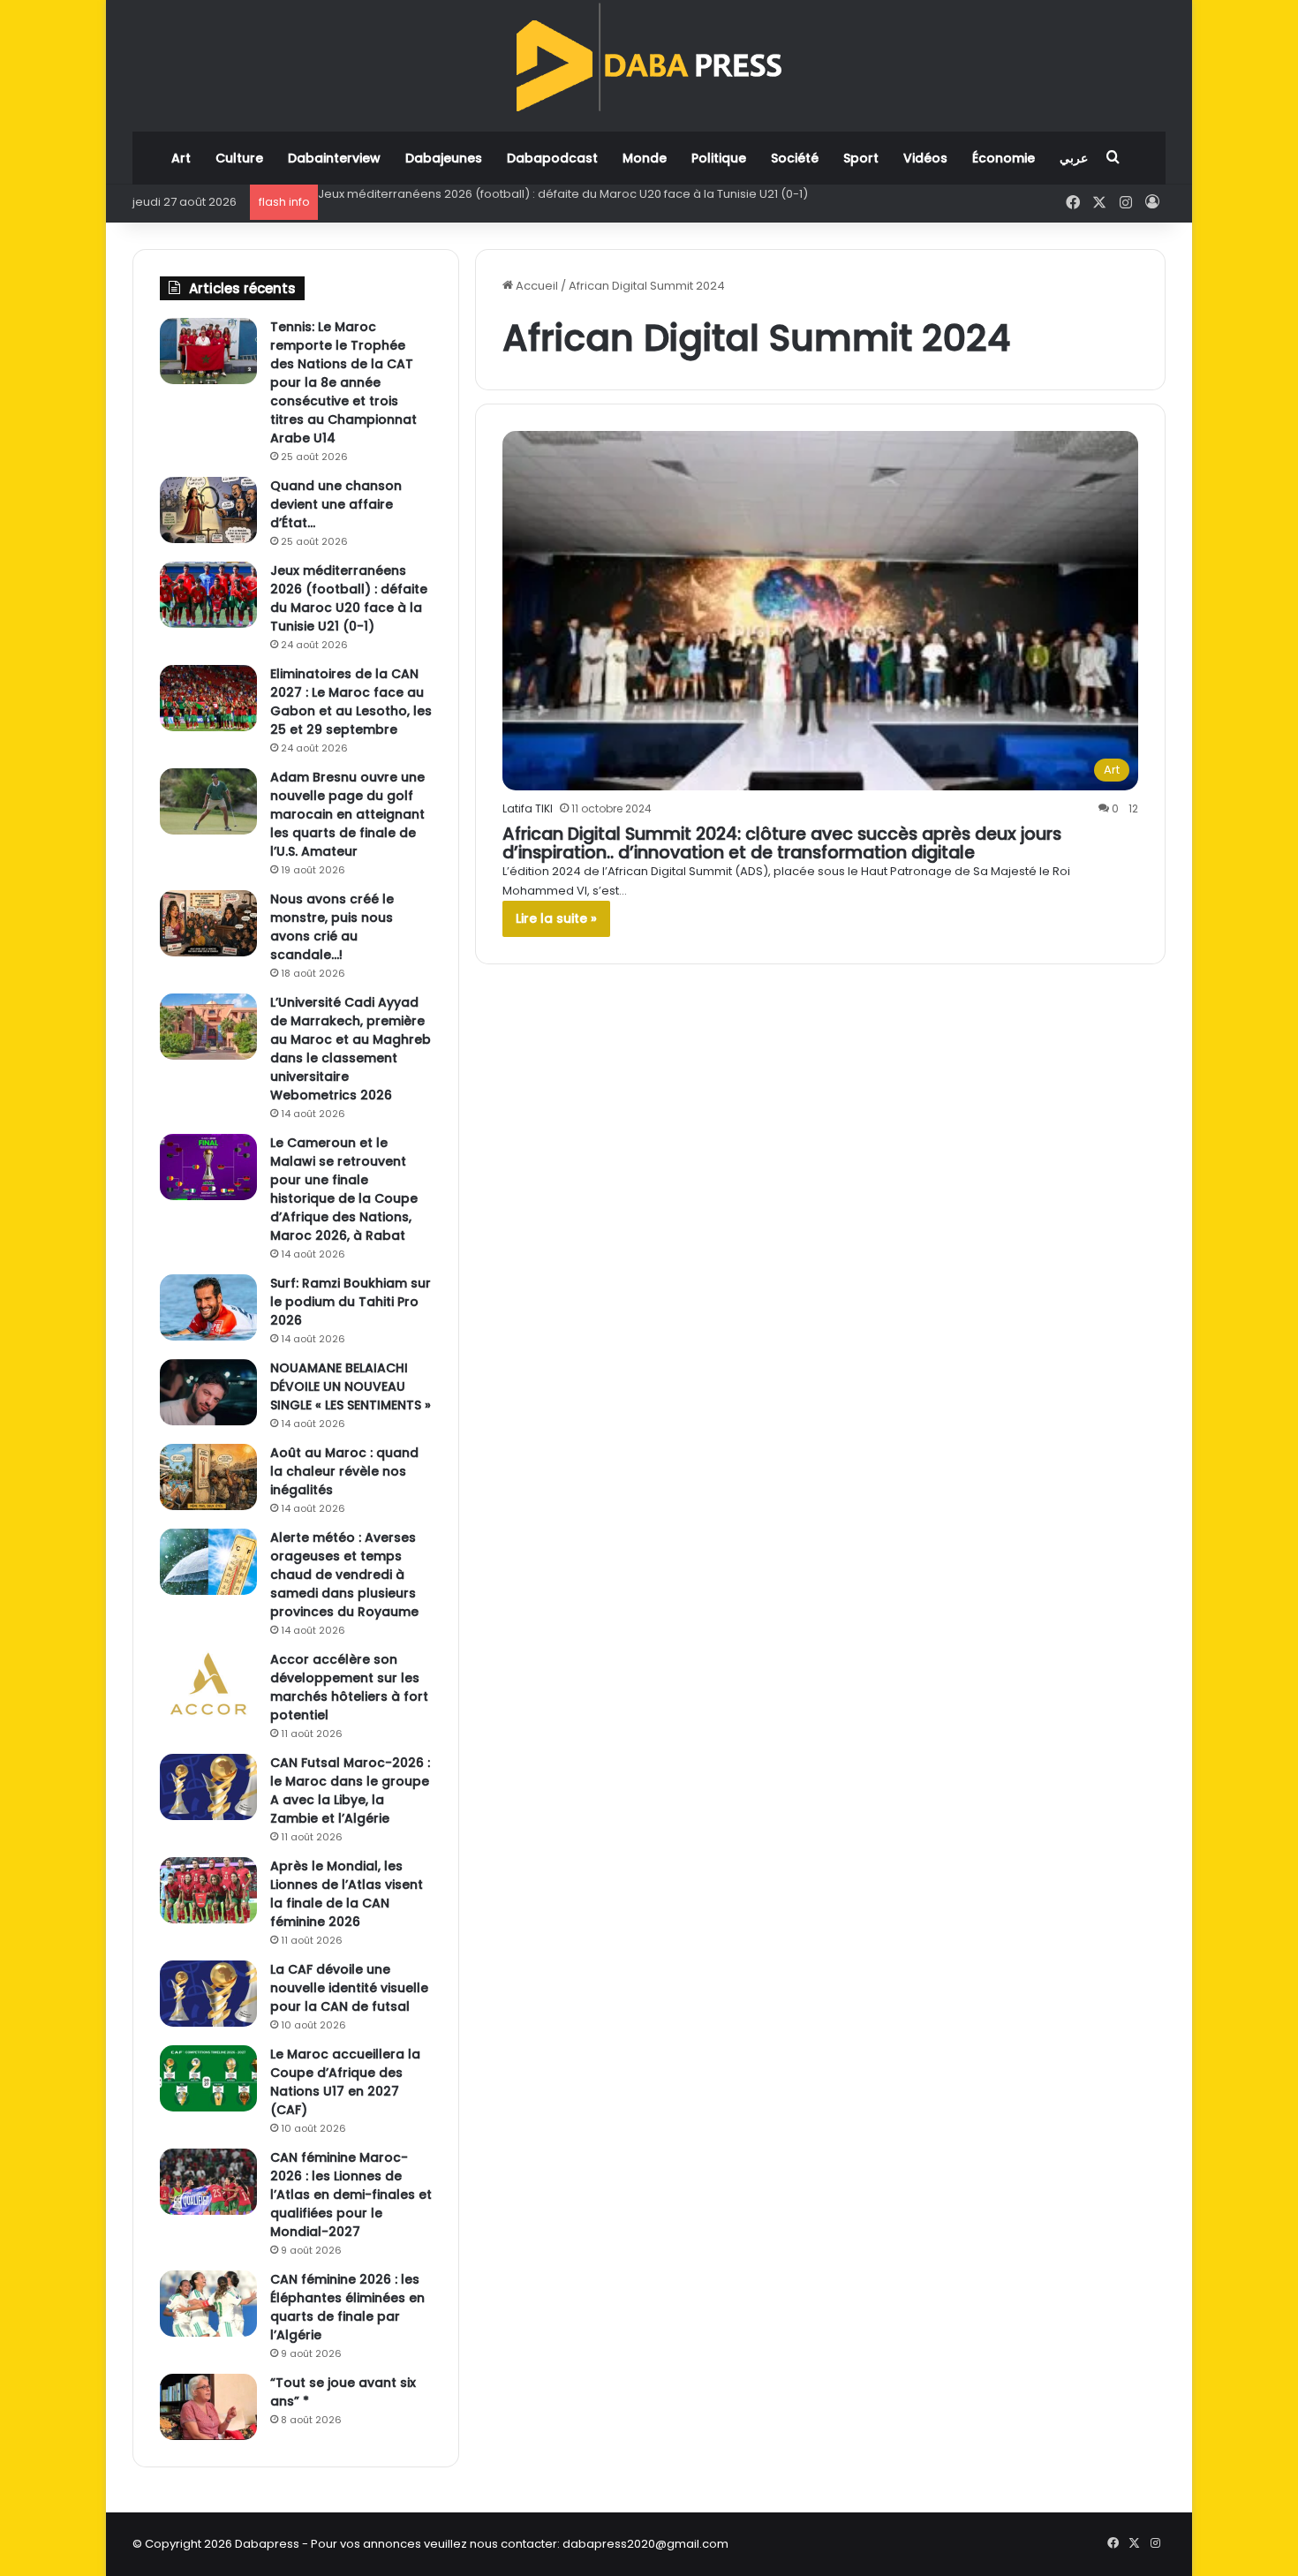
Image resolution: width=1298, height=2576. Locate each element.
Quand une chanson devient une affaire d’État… (336, 504)
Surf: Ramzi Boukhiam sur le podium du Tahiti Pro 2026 (351, 1302)
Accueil (536, 286)
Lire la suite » (556, 918)
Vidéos (925, 158)
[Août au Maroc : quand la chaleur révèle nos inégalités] (208, 1477)
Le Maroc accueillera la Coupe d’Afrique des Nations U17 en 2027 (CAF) (345, 2082)
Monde (645, 158)
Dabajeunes (444, 158)
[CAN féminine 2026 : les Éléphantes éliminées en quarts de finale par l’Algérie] (208, 2304)
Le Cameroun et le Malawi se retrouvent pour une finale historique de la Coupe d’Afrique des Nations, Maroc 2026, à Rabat (344, 1189)
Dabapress (267, 2544)
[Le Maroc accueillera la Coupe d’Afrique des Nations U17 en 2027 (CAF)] (208, 2078)
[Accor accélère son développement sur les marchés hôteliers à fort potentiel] (208, 1684)
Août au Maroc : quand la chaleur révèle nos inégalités (344, 1471)
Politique (719, 158)
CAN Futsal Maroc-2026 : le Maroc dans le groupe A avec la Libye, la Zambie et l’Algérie (350, 1790)
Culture (239, 158)
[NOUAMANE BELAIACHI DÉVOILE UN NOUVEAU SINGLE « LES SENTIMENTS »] (208, 1392)
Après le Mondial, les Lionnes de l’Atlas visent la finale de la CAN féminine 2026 (347, 1894)
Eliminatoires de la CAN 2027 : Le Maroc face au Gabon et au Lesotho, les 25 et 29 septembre (582, 194)
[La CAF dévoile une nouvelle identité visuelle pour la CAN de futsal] (208, 1994)
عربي (1074, 158)
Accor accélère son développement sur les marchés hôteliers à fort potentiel (349, 1687)
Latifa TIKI (528, 808)
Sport (861, 158)
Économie (1004, 158)
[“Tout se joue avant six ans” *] (208, 2407)
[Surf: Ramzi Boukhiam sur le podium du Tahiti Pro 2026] (208, 1307)
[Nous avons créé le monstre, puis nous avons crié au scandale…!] (208, 923)
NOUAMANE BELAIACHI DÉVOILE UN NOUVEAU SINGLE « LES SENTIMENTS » (351, 1386)
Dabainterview (334, 158)
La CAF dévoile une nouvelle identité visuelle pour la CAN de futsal (349, 1988)
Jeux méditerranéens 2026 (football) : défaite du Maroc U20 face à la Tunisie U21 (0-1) (349, 598)
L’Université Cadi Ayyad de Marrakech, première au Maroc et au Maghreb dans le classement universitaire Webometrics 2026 (351, 1049)
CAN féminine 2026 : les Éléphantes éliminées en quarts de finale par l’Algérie (347, 2307)
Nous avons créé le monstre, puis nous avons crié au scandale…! (332, 927)
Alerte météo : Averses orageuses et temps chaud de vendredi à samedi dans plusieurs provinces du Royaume (344, 1575)
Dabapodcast (552, 158)
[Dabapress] (649, 57)
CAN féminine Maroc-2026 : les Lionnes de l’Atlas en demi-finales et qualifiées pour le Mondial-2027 (351, 2195)
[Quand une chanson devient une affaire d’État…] (208, 510)
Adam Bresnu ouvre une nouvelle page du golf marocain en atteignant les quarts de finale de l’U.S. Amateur (347, 814)
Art (181, 158)
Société (795, 158)
